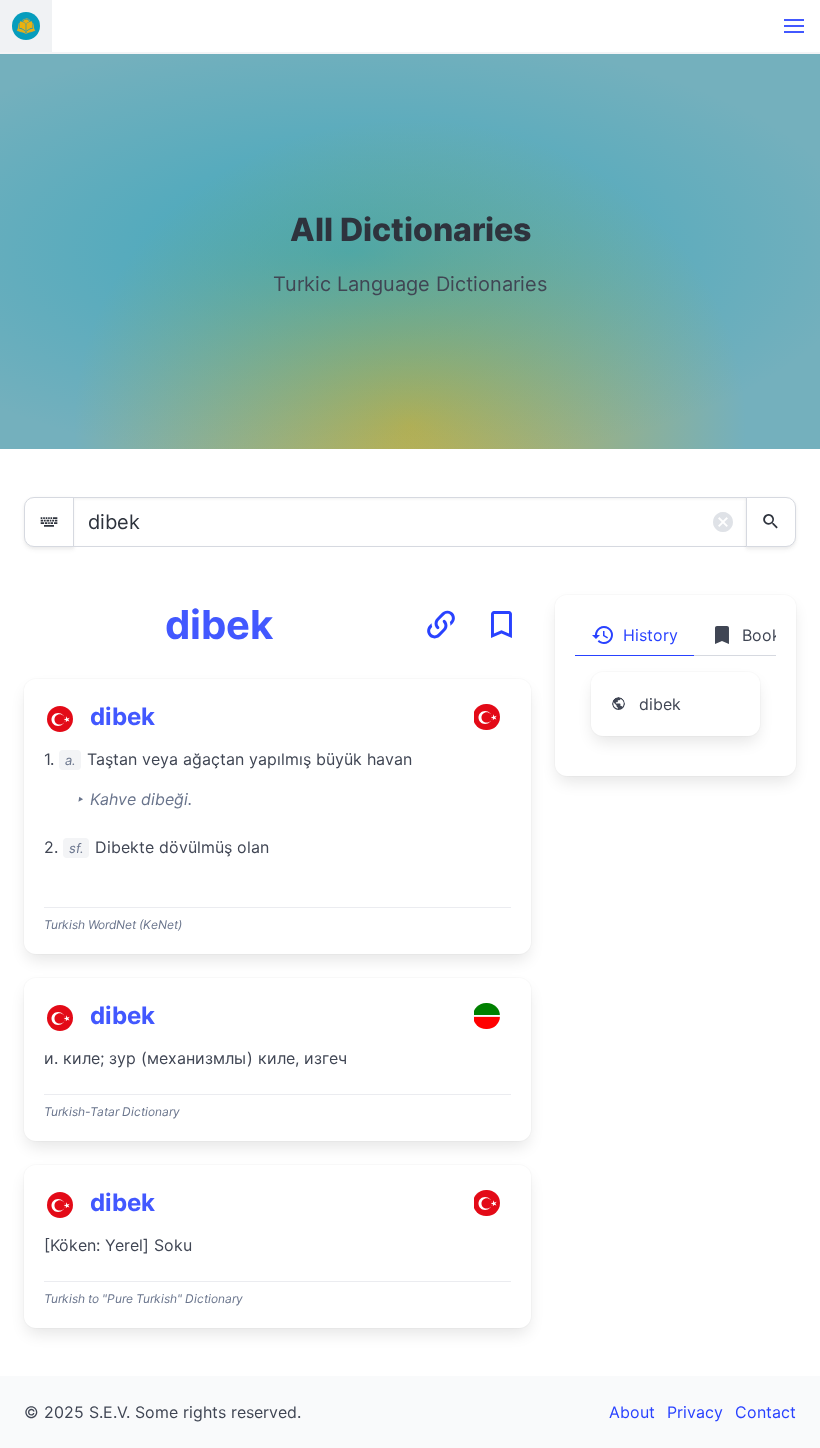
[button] (794, 26)
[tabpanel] (675, 716)
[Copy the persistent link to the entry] (441, 625)
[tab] (634, 635)
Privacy (695, 1412)
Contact (765, 1412)
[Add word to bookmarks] (501, 625)
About (632, 1412)
